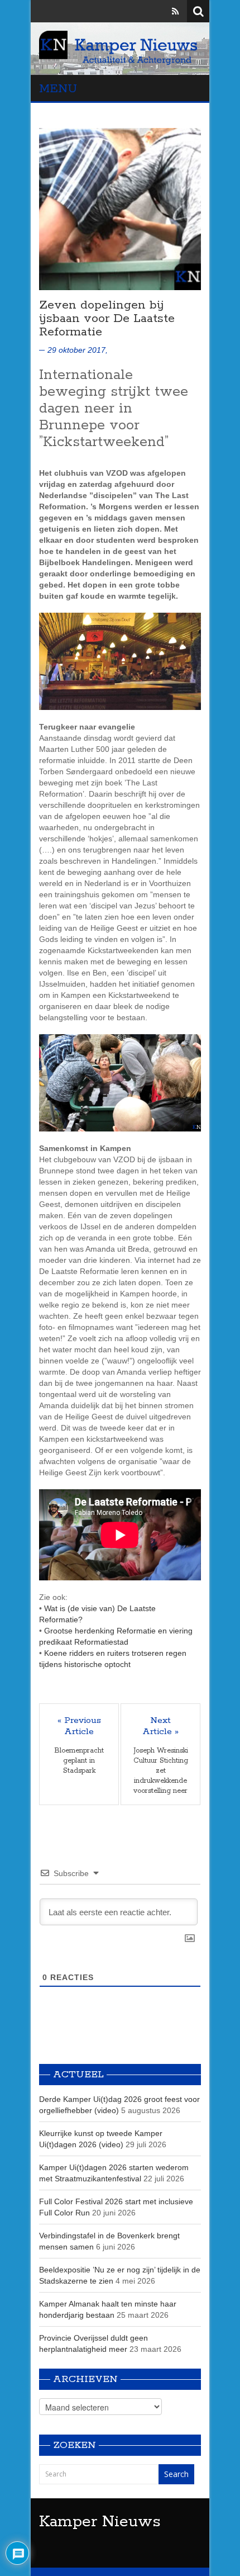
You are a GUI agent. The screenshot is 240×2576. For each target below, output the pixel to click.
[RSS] (175, 11)
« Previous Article (79, 1726)
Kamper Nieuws (100, 2522)
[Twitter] (160, 11)
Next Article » (160, 1726)
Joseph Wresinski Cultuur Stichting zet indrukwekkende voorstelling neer (161, 1771)
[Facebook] (143, 11)
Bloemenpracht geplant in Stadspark (79, 1761)
